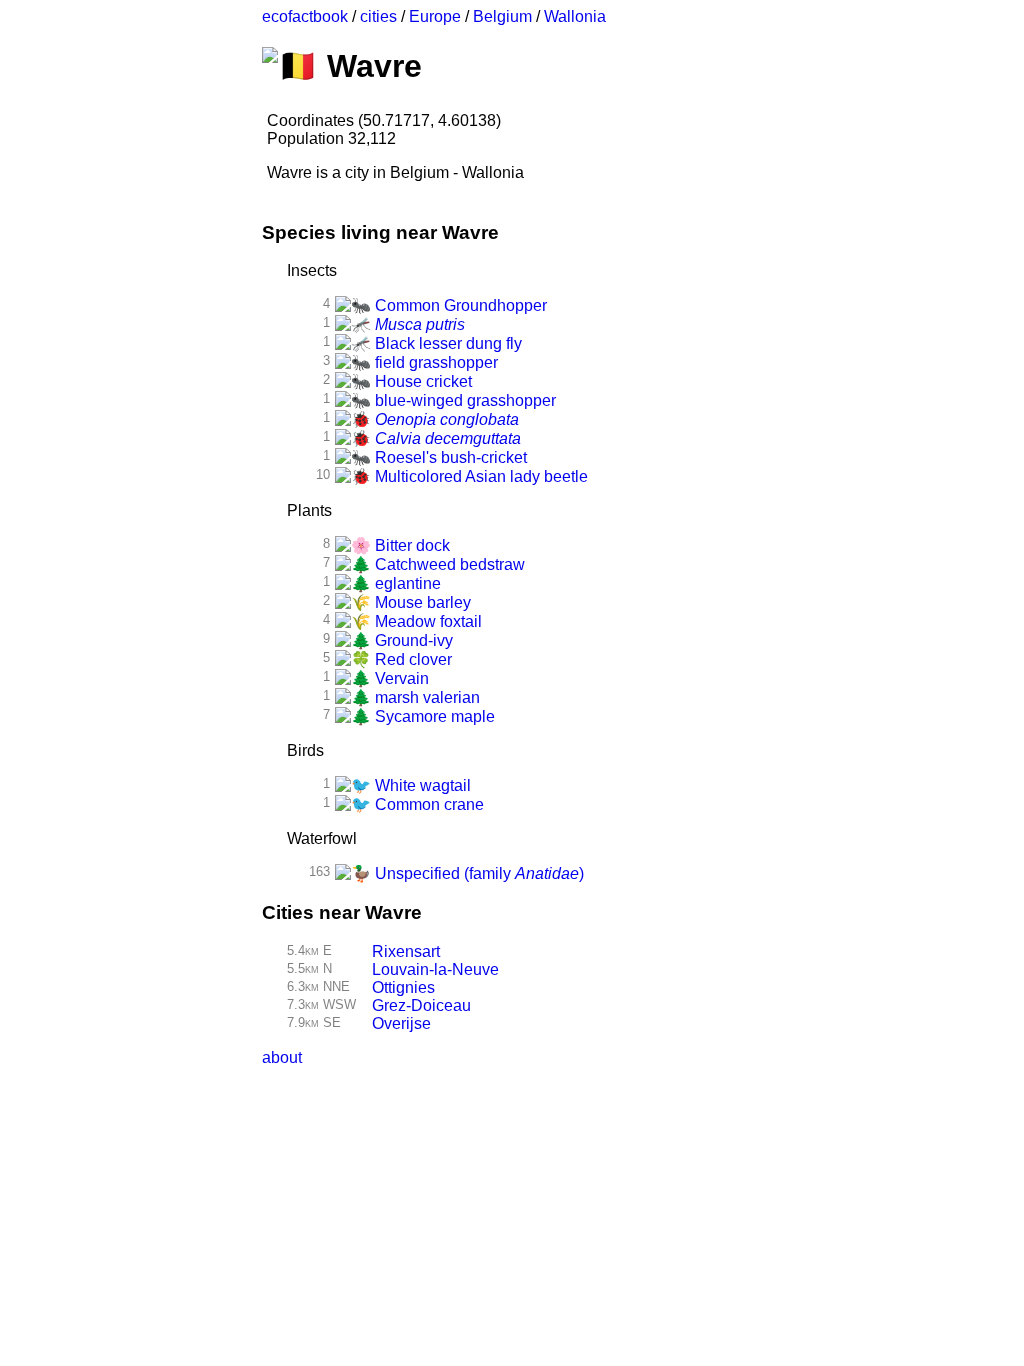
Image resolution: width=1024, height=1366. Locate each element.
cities (378, 16)
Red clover (411, 659)
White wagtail (421, 785)
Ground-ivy (412, 640)
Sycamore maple (433, 716)
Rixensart (406, 951)
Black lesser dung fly (446, 343)
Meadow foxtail (426, 621)
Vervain (400, 678)
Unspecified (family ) (477, 873)
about (282, 1057)
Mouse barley (421, 602)
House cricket (421, 381)
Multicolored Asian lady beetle (479, 476)
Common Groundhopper (459, 305)
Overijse (401, 1023)
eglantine (406, 583)
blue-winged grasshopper (463, 400)
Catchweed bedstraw (448, 564)
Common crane (427, 804)
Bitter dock (410, 545)
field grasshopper (434, 362)
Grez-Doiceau (421, 1005)
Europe (435, 16)
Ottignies (403, 987)
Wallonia (575, 16)
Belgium (502, 16)
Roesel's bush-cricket (449, 457)
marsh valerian (425, 697)
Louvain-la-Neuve (435, 969)
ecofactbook (305, 16)
